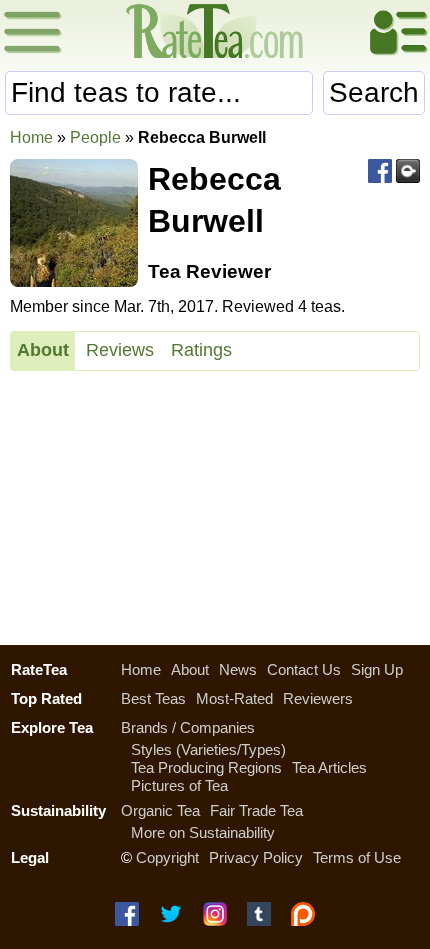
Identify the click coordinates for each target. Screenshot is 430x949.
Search (374, 92)
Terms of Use (357, 857)
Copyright (167, 857)
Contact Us (304, 669)
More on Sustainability (203, 832)
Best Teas (153, 698)
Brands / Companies (188, 727)
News (238, 669)
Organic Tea (160, 810)
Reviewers (318, 698)
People (95, 137)
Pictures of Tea (179, 785)
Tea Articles (329, 767)
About (43, 350)
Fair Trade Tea (256, 810)
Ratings (201, 350)
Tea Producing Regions (206, 767)
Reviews (120, 350)
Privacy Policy (256, 857)
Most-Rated (234, 698)
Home (31, 137)
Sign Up (377, 669)
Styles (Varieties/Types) (208, 749)
